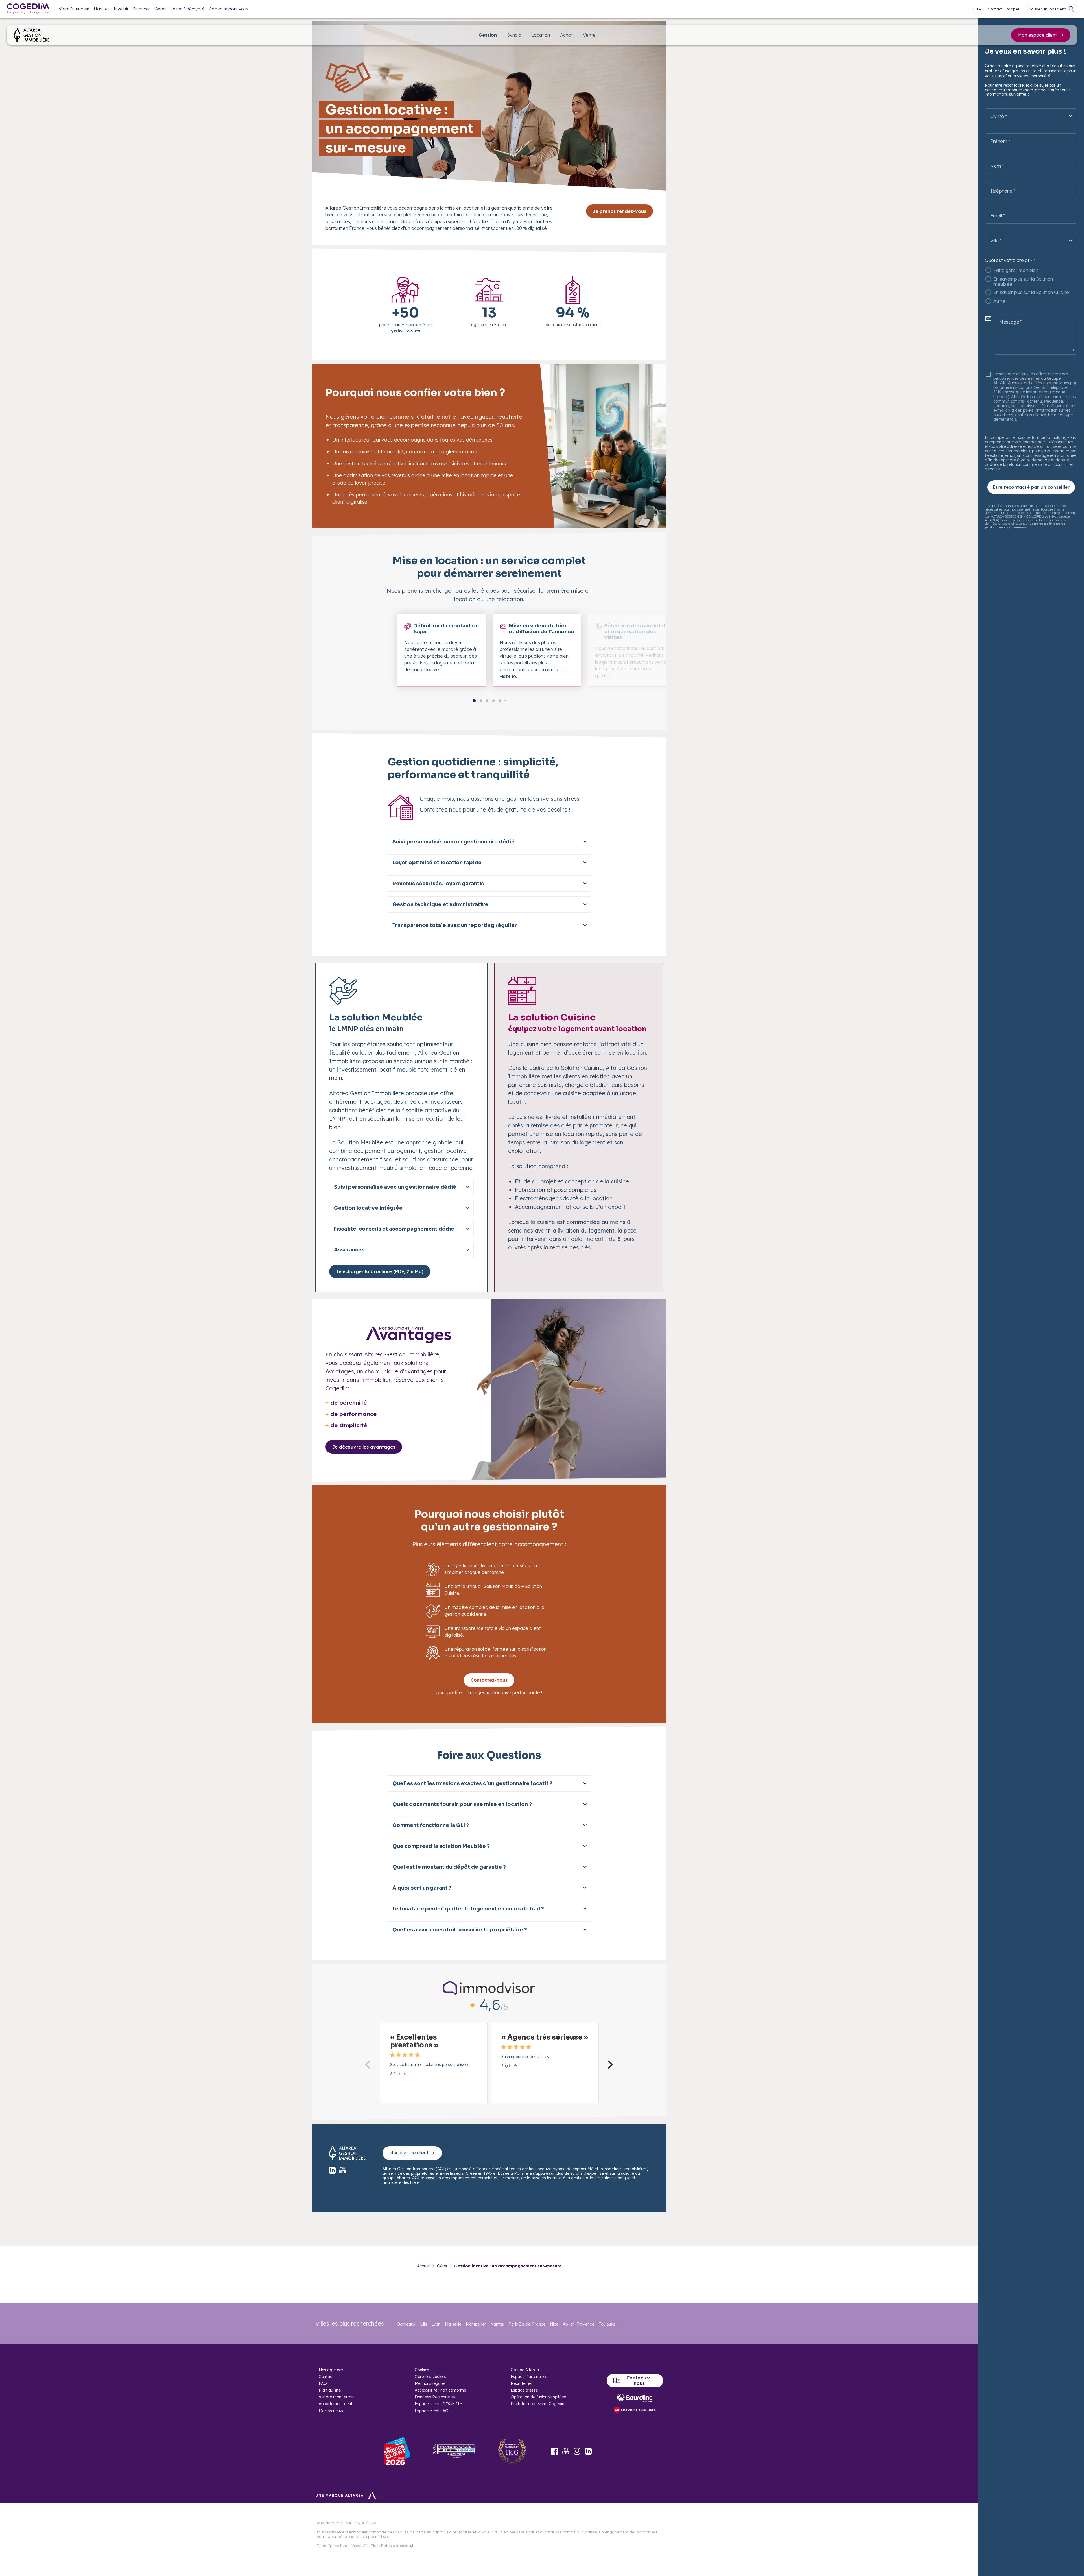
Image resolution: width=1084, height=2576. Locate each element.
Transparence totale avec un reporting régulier (455, 925)
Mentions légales (430, 2383)
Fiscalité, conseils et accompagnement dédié (394, 1229)
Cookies (422, 2370)
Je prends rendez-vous (619, 211)
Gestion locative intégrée (368, 1208)
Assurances (349, 1250)
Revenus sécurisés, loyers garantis (438, 884)
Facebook (554, 2451)
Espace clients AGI (432, 2411)
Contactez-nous (489, 1680)
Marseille (453, 2324)
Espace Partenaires (529, 2377)
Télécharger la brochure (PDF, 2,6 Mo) (380, 1271)
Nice (554, 2324)
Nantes (497, 2324)
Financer (141, 9)
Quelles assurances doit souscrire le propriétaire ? (460, 1930)
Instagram (577, 2451)
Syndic (514, 35)
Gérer (160, 9)
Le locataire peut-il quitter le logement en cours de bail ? (468, 1909)
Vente (589, 35)
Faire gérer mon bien (1016, 270)
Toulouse (607, 2324)
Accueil (424, 2266)
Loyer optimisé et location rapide (437, 863)
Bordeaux (406, 2324)
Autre (999, 301)
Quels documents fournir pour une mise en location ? (462, 1804)
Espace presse (524, 2390)
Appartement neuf (336, 2404)
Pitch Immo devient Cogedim (538, 2404)
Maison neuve (332, 2411)
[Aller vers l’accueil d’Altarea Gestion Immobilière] (31, 35)
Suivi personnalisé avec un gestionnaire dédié (454, 842)
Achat (566, 35)
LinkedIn (588, 2451)
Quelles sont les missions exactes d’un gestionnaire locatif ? (472, 1783)
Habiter (101, 9)
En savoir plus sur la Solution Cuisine (1031, 292)
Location (541, 35)
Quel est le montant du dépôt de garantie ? (449, 1867)
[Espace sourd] (635, 2398)
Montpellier (476, 2324)
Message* (1011, 322)
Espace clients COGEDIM (439, 2404)
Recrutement (523, 2383)
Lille (424, 2324)
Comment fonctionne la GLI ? (431, 1825)
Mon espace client (1037, 35)
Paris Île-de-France (527, 2324)
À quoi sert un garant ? (422, 1888)
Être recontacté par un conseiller (1031, 487)
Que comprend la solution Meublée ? (441, 1846)
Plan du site (330, 2390)
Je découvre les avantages (364, 1447)
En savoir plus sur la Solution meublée (1023, 282)
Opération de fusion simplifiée (538, 2397)
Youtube (566, 2451)
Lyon (436, 2324)
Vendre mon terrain (337, 2397)
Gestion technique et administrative (440, 904)
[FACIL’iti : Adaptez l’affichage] (635, 2410)
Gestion (488, 35)
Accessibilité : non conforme (440, 2390)
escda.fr (407, 2546)
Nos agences (331, 2370)
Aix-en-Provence (579, 2324)
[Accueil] (28, 9)
